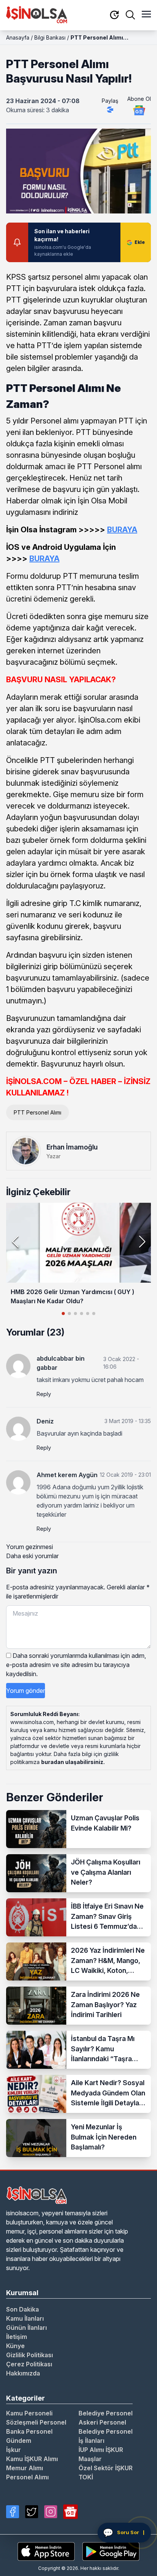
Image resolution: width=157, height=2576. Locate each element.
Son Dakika (22, 2309)
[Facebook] (13, 2512)
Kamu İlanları (25, 2318)
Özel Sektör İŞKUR (106, 2468)
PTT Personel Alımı (38, 1112)
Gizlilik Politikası (30, 2355)
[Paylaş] (110, 110)
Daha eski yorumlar (32, 1556)
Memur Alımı (25, 2468)
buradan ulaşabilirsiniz (72, 1762)
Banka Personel (29, 2431)
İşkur (14, 2450)
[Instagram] (51, 2512)
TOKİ (86, 2477)
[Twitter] (32, 2512)
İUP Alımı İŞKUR (101, 2450)
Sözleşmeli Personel (36, 2422)
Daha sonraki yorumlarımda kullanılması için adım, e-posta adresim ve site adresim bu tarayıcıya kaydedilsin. (76, 1665)
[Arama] (130, 15)
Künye (15, 2346)
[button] (142, 1242)
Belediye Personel (106, 2413)
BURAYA (44, 559)
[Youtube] (70, 2512)
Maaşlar (90, 2459)
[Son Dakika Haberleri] (114, 15)
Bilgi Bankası (50, 37)
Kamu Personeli (29, 2413)
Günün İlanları (26, 2328)
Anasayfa (18, 37)
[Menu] (146, 15)
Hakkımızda (23, 2373)
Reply (44, 1394)
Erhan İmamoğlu (72, 1147)
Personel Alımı (27, 2477)
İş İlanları (91, 2441)
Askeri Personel (102, 2422)
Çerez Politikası (29, 2364)
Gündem (19, 2441)
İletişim (17, 2337)
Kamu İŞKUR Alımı (32, 2459)
